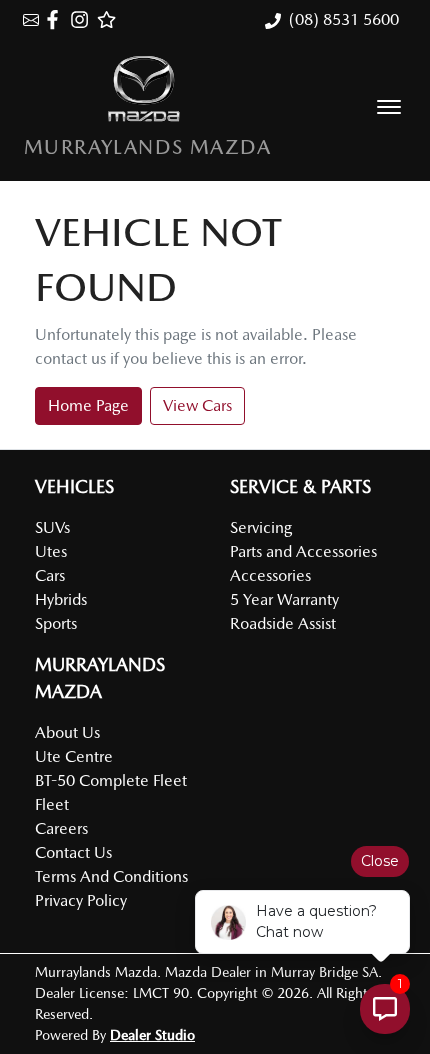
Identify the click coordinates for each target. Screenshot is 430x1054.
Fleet (52, 804)
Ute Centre (74, 756)
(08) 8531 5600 (344, 19)
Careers (61, 828)
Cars (50, 575)
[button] (389, 107)
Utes (51, 551)
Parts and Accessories (303, 551)
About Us (67, 732)
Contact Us (73, 852)
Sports (56, 623)
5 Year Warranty (284, 599)
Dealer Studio (152, 1035)
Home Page (88, 405)
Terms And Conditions (111, 876)
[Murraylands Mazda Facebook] (56, 19)
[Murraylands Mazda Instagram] (83, 19)
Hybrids (61, 599)
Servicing (261, 527)
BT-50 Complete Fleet (111, 780)
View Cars (197, 405)
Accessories (270, 575)
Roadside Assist (283, 623)
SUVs (52, 527)
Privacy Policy (81, 900)
